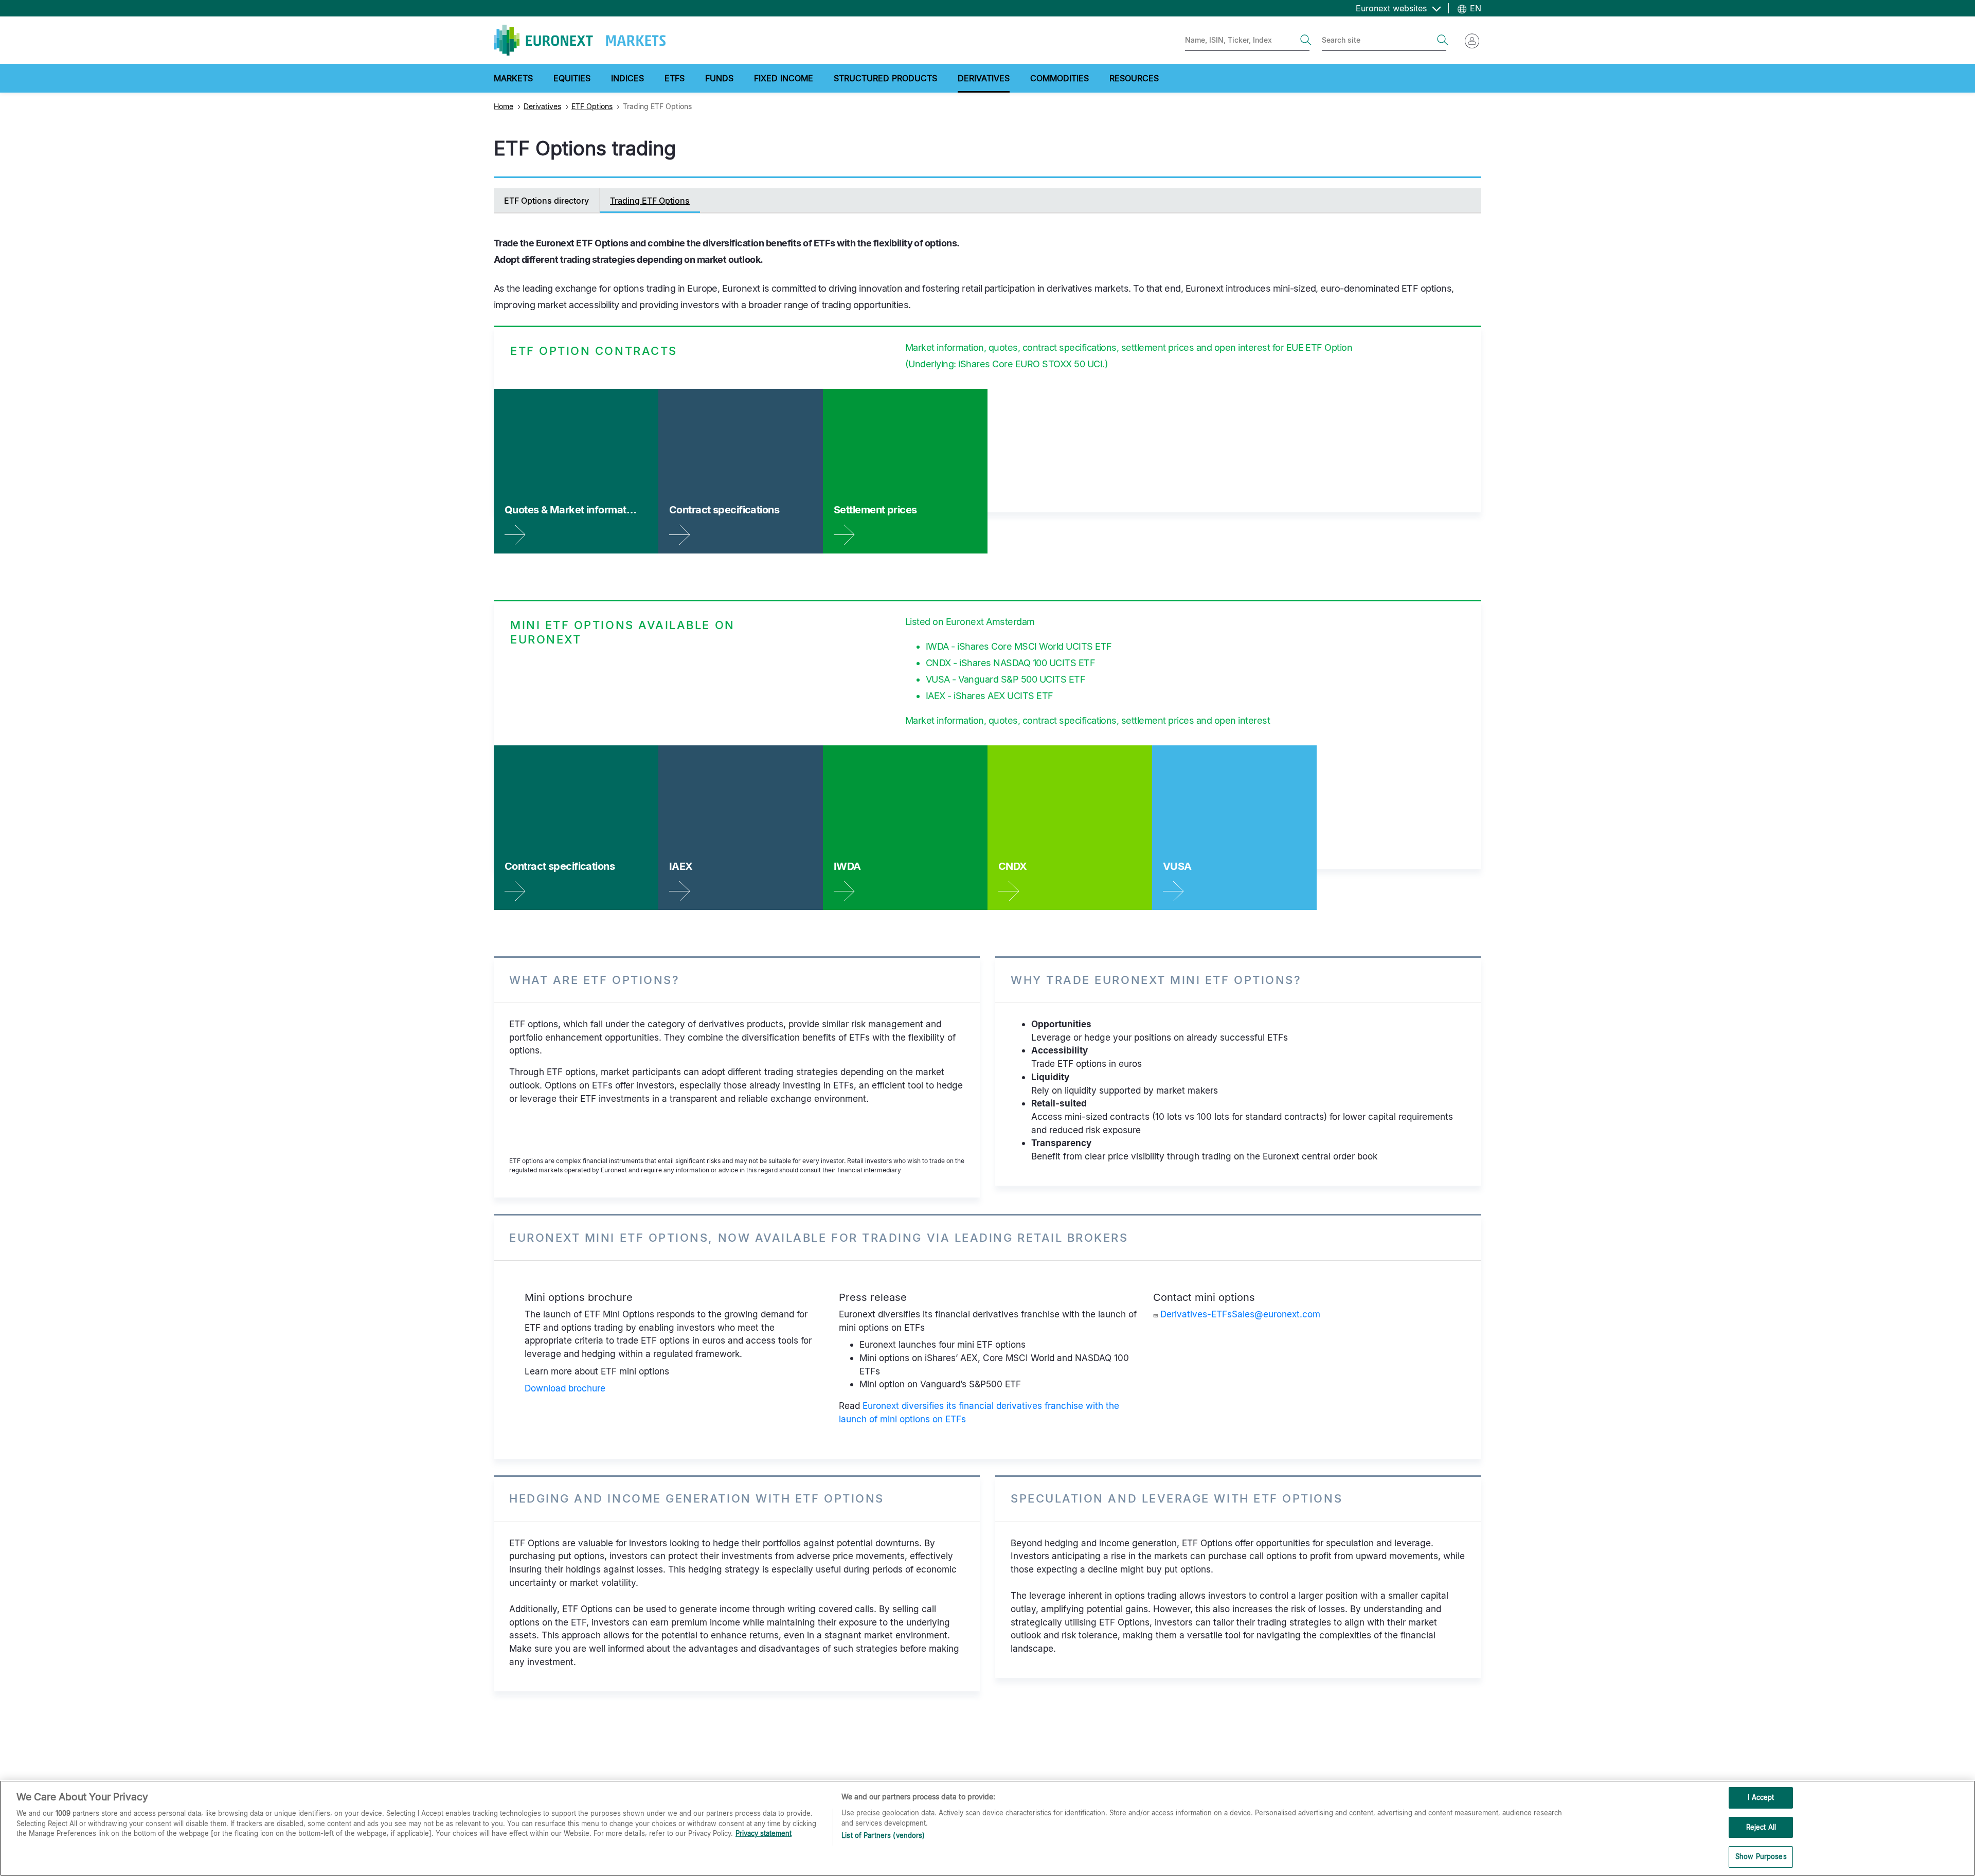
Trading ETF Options (650, 201)
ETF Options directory (546, 201)
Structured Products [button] (885, 78)
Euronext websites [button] (1393, 8)
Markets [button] (513, 78)
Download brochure (565, 1388)
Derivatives (542, 106)
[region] (987, 1828)
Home (504, 106)
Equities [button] (572, 78)
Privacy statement (764, 1833)
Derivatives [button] (984, 78)
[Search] (1306, 40)
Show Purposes (1761, 1856)
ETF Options (592, 106)
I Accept (1761, 1797)
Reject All (1761, 1827)
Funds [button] (719, 78)
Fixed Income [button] (784, 78)
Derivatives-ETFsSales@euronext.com (1240, 1314)
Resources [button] (1134, 78)
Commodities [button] (1060, 78)
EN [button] (1474, 8)
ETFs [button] (675, 78)
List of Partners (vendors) (883, 1835)
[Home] (580, 40)
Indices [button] (627, 78)
